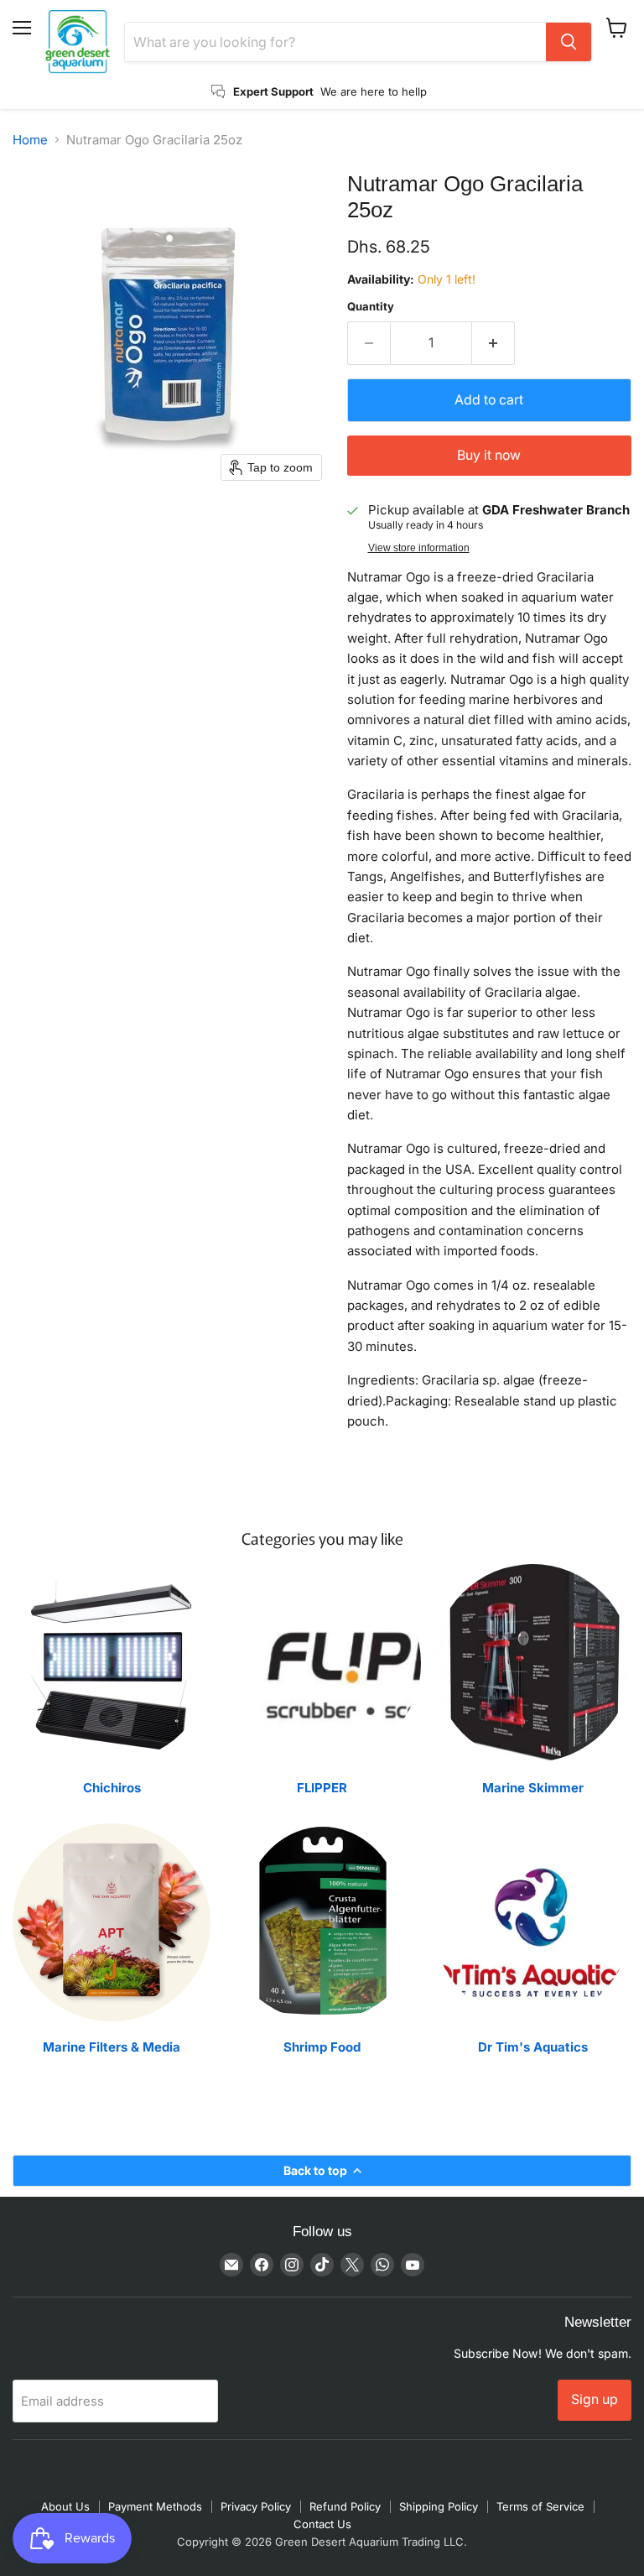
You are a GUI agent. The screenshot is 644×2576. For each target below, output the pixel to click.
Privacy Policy (256, 2506)
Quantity (371, 307)
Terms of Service (540, 2506)
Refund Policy (345, 2506)
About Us (65, 2506)
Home (30, 140)
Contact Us (322, 2524)
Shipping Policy (439, 2506)
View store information (419, 548)
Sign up (595, 2399)
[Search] (569, 42)
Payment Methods (155, 2506)
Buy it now (489, 455)
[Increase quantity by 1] (493, 343)
